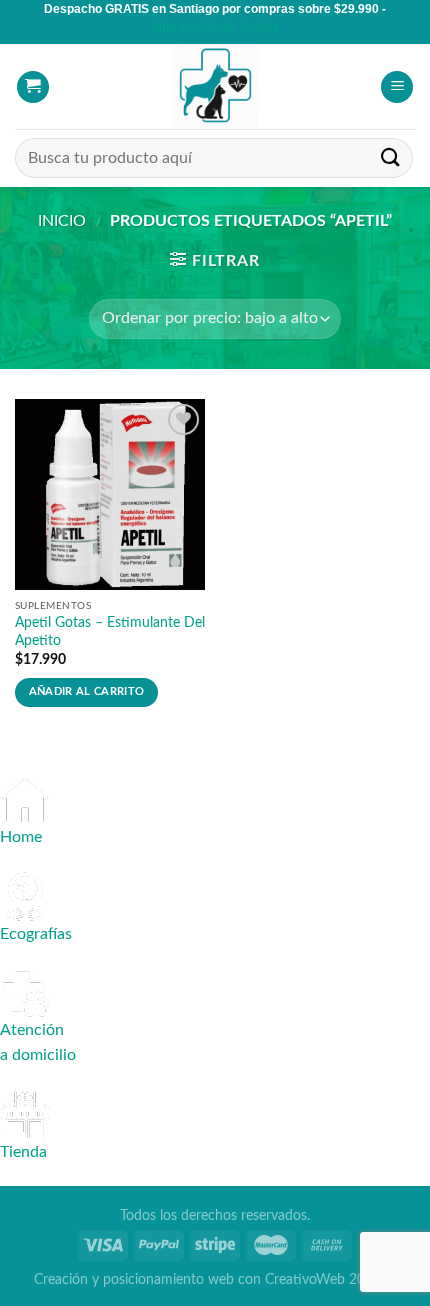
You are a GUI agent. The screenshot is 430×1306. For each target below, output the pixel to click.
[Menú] (397, 87)
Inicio (62, 221)
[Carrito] (33, 87)
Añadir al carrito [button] (87, 691)
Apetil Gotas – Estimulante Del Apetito (110, 632)
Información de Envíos (215, 28)
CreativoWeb (305, 1279)
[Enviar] (391, 158)
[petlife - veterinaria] (215, 86)
